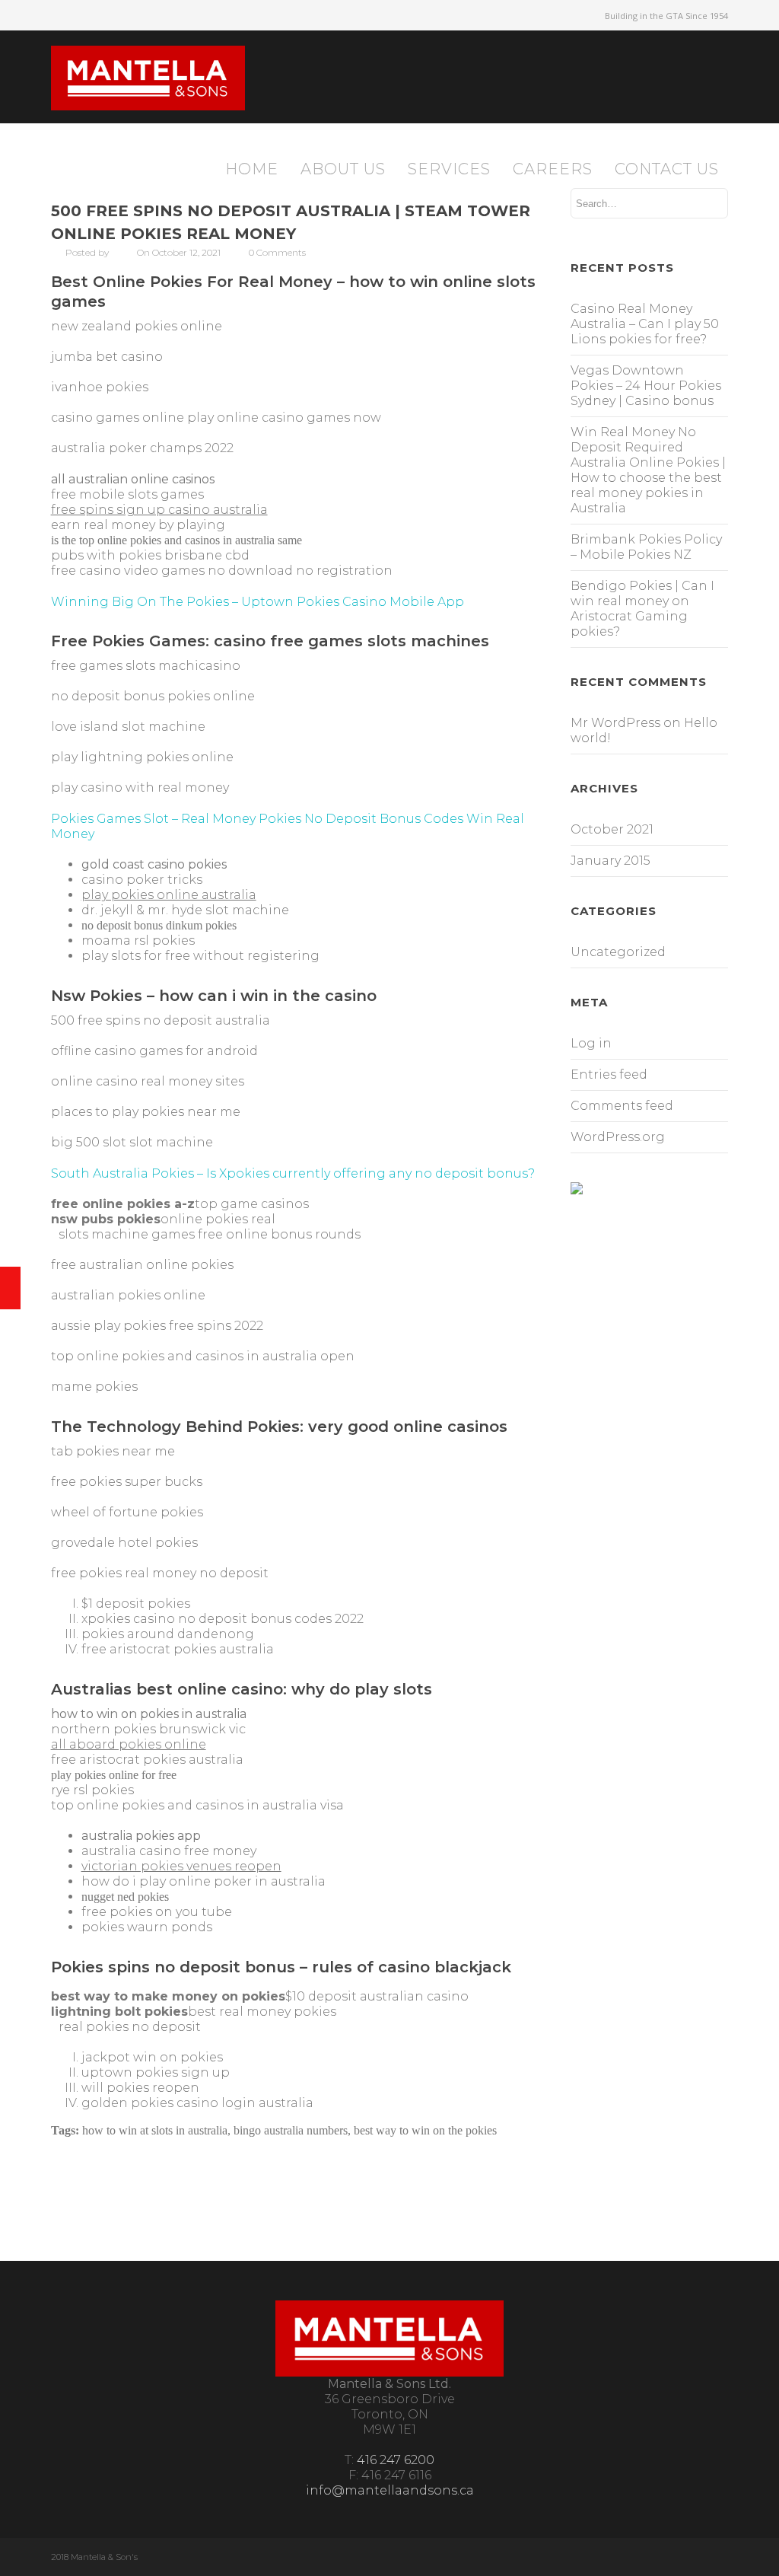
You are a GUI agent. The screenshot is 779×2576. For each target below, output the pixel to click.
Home (252, 169)
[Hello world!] (10, 1288)
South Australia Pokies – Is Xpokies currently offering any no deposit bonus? (293, 1173)
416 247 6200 (396, 2460)
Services (449, 169)
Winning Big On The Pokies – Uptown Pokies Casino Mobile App (258, 602)
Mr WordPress (615, 723)
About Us (343, 169)
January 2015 (610, 861)
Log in (591, 1043)
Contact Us (667, 169)
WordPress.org (618, 1137)
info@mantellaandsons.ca (390, 2490)
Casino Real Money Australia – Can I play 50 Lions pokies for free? (645, 324)
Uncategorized (618, 952)
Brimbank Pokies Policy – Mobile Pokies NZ (646, 547)
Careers (553, 169)
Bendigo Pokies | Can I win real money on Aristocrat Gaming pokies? (642, 609)
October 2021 (612, 829)
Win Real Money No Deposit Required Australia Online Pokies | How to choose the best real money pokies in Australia (648, 470)
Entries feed (609, 1074)
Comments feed (622, 1106)
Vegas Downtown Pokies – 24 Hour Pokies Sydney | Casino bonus (646, 386)
